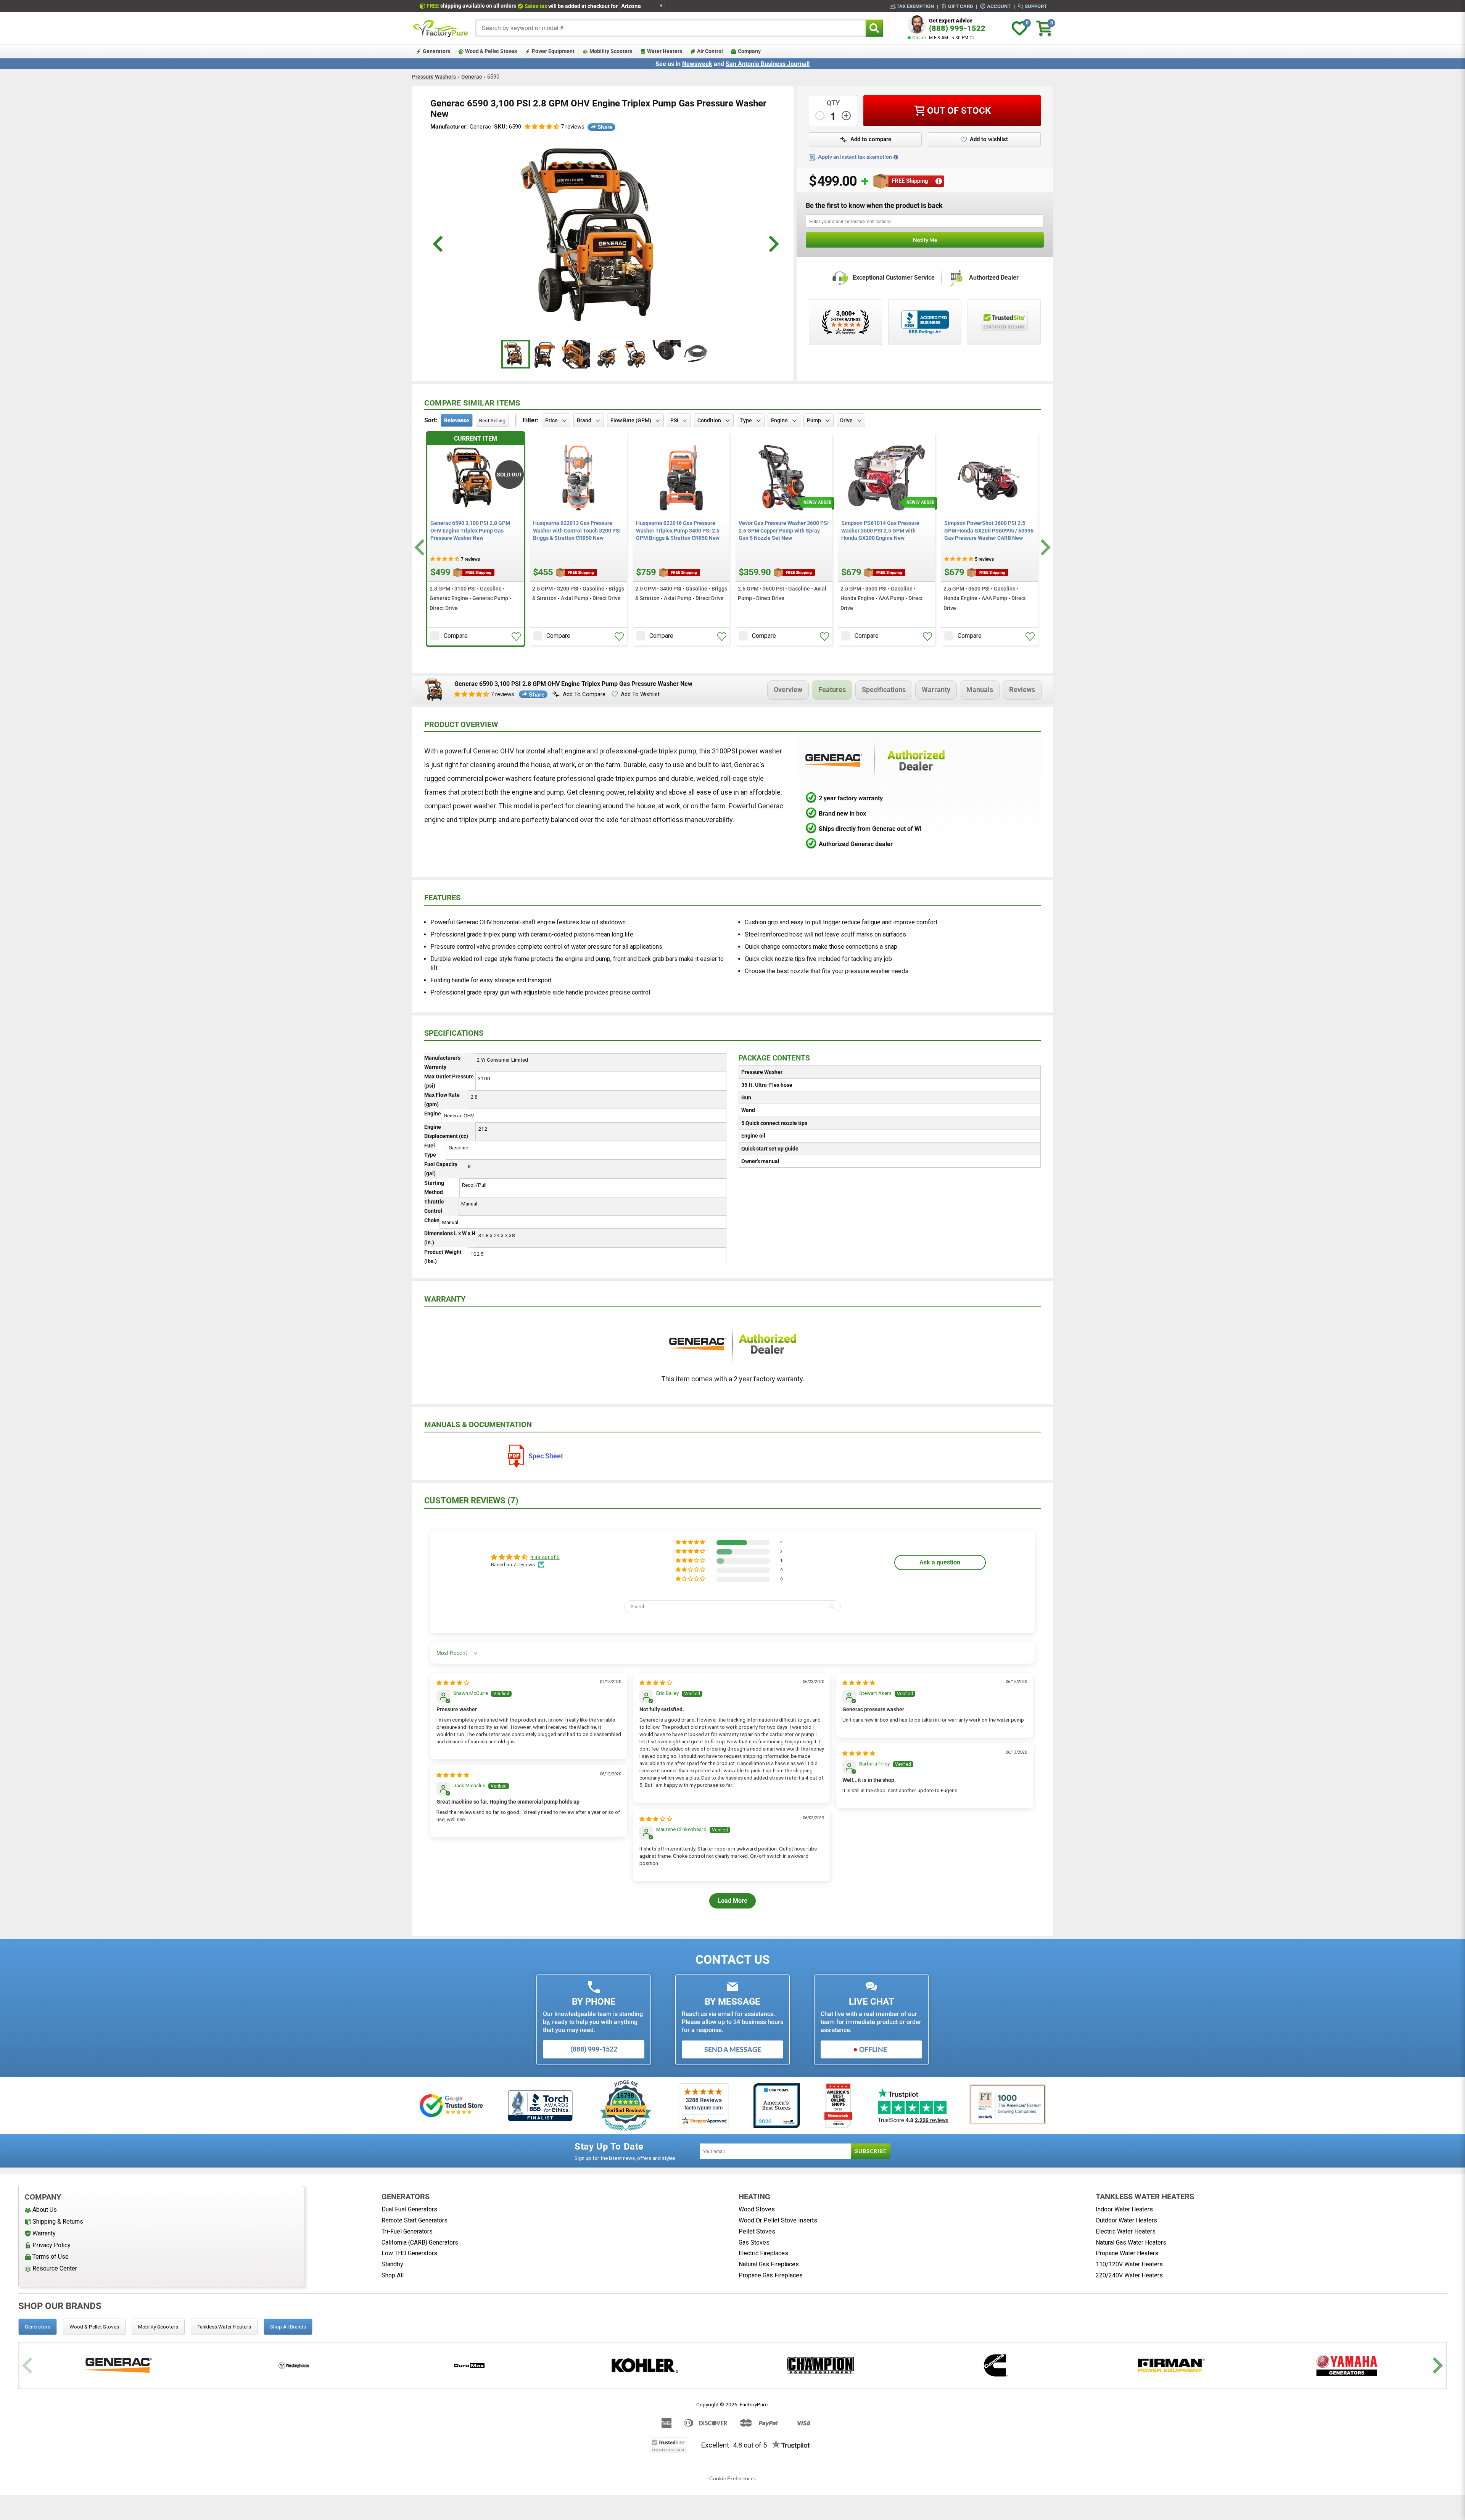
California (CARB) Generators (420, 2242)
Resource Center (55, 2268)
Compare (456, 636)
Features (832, 690)
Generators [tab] (38, 2327)
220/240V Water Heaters (1129, 2275)
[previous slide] (439, 244)
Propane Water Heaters (1127, 2253)
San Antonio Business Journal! (768, 64)
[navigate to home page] (441, 28)
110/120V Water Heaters (1129, 2264)
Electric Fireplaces (763, 2253)
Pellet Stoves (757, 2231)
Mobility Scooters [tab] (158, 2327)
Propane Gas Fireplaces (771, 2275)
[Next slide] (1044, 548)
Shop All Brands (288, 2327)
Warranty (936, 690)
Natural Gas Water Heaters (1131, 2242)
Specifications (884, 690)
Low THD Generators (409, 2253)
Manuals (980, 690)
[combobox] (671, 28)
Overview (788, 690)
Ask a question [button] (940, 1562)
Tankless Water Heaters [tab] (224, 2327)
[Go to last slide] (421, 548)
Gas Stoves (754, 2242)
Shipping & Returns (58, 2221)
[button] (542, 127)
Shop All (393, 2275)
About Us (45, 2210)
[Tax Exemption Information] (896, 157)
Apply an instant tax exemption (855, 157)
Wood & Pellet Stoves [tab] (94, 2327)
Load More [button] (732, 1901)
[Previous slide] (28, 2365)
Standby (392, 2264)
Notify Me (925, 240)
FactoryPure (754, 2404)
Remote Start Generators (415, 2220)
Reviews (1022, 690)
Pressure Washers (434, 77)
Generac (472, 77)
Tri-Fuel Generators (407, 2231)
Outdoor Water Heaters (1126, 2220)
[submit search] (874, 28)
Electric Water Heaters (1126, 2231)
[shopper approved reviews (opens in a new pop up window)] (845, 322)
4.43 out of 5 (545, 1557)
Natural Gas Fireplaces (769, 2264)
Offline (873, 2049)
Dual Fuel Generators (409, 2209)
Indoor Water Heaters (1124, 2209)
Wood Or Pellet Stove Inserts (778, 2220)
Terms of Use (51, 2257)
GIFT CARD (960, 6)
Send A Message (733, 2049)
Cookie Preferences (732, 2478)
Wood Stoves (757, 2209)
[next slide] (773, 244)
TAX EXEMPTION (915, 6)
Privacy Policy (52, 2245)
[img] (453, 1683)
